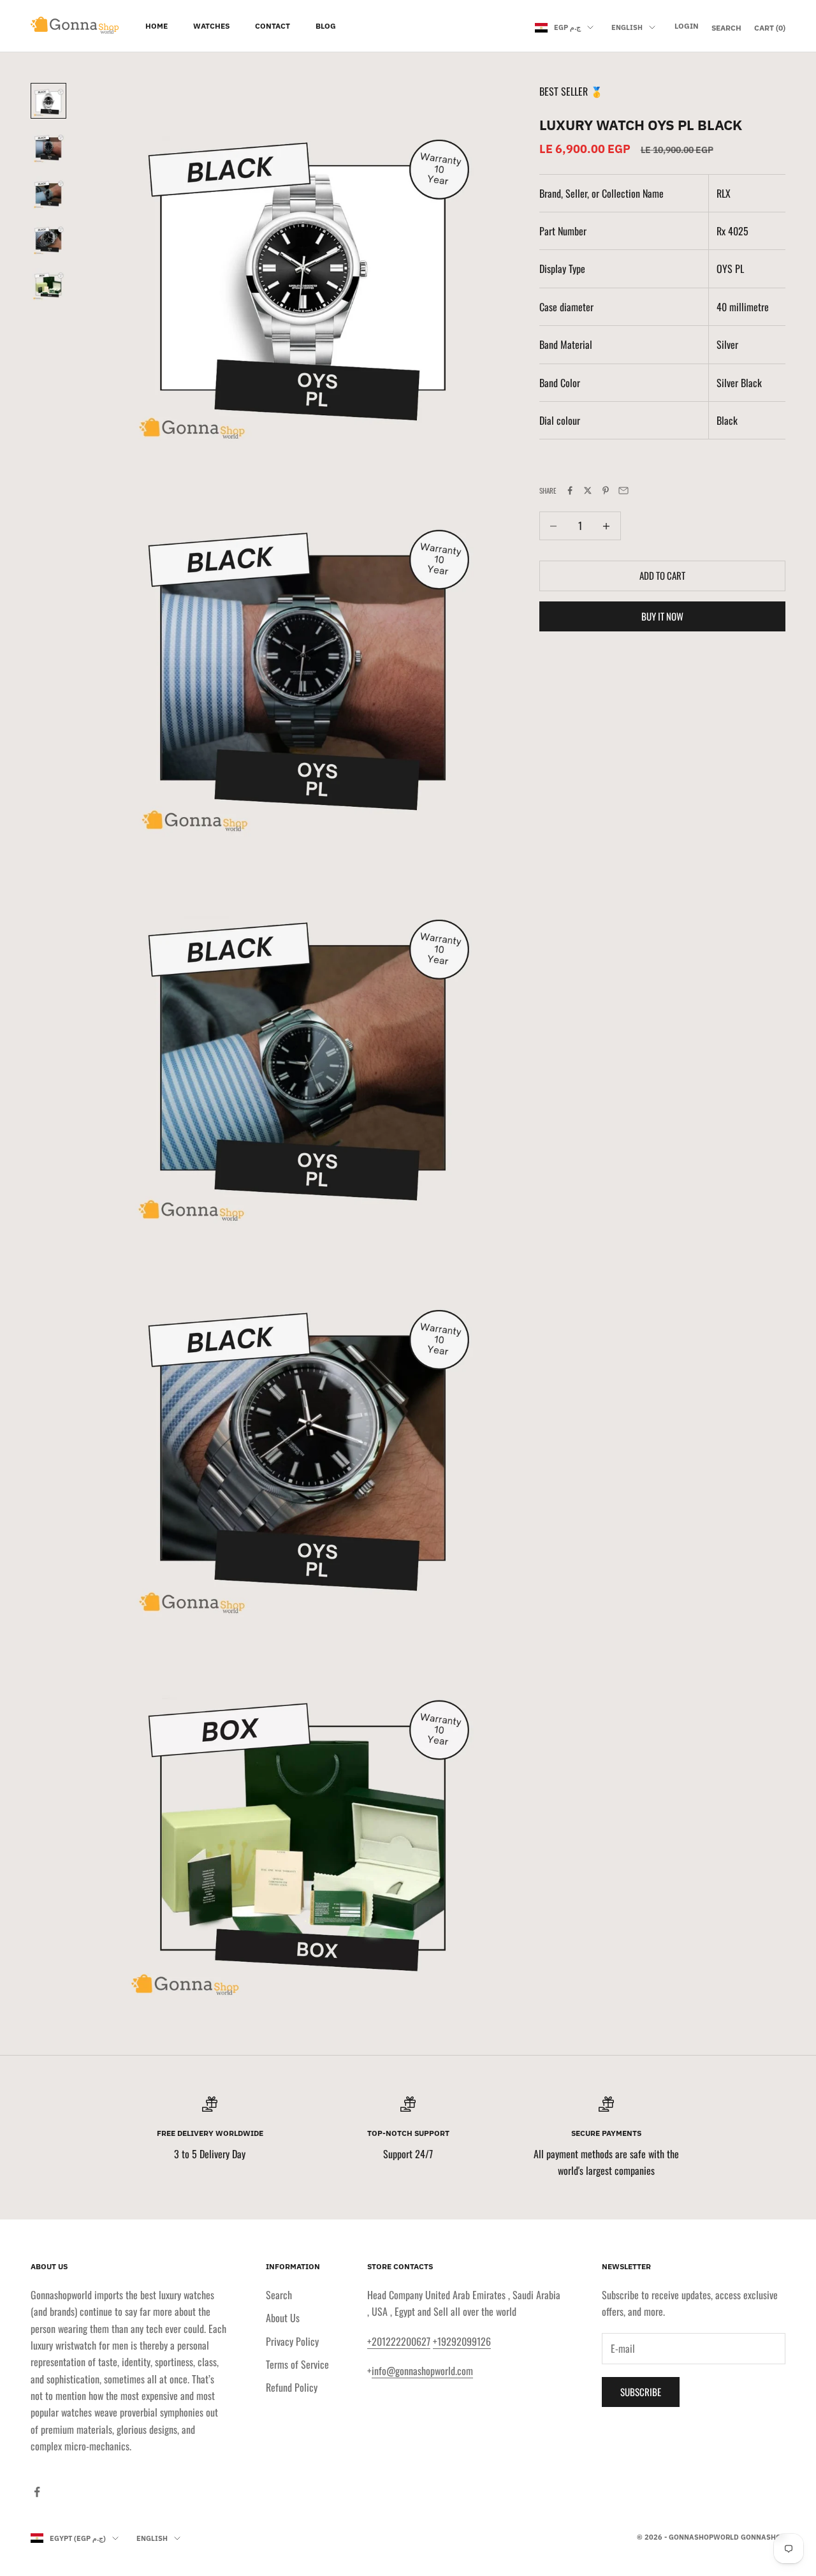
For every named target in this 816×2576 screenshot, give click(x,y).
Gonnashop (763, 2537)
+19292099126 (462, 2341)
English (627, 27)
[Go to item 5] (48, 284)
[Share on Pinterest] (606, 490)
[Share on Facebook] (570, 490)
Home (157, 26)
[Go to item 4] (48, 239)
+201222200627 (399, 2341)
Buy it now (662, 617)
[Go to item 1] (48, 101)
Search (279, 2295)
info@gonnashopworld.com (422, 2371)
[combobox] (751, 232)
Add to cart (662, 576)
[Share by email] (623, 490)
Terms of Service (297, 2364)
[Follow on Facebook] (37, 2492)
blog (326, 26)
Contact (273, 26)
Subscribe (641, 2392)
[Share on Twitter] (588, 490)
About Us (283, 2318)
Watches (211, 26)
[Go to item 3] (48, 193)
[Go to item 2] (48, 147)
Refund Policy (292, 2387)
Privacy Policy (292, 2341)
